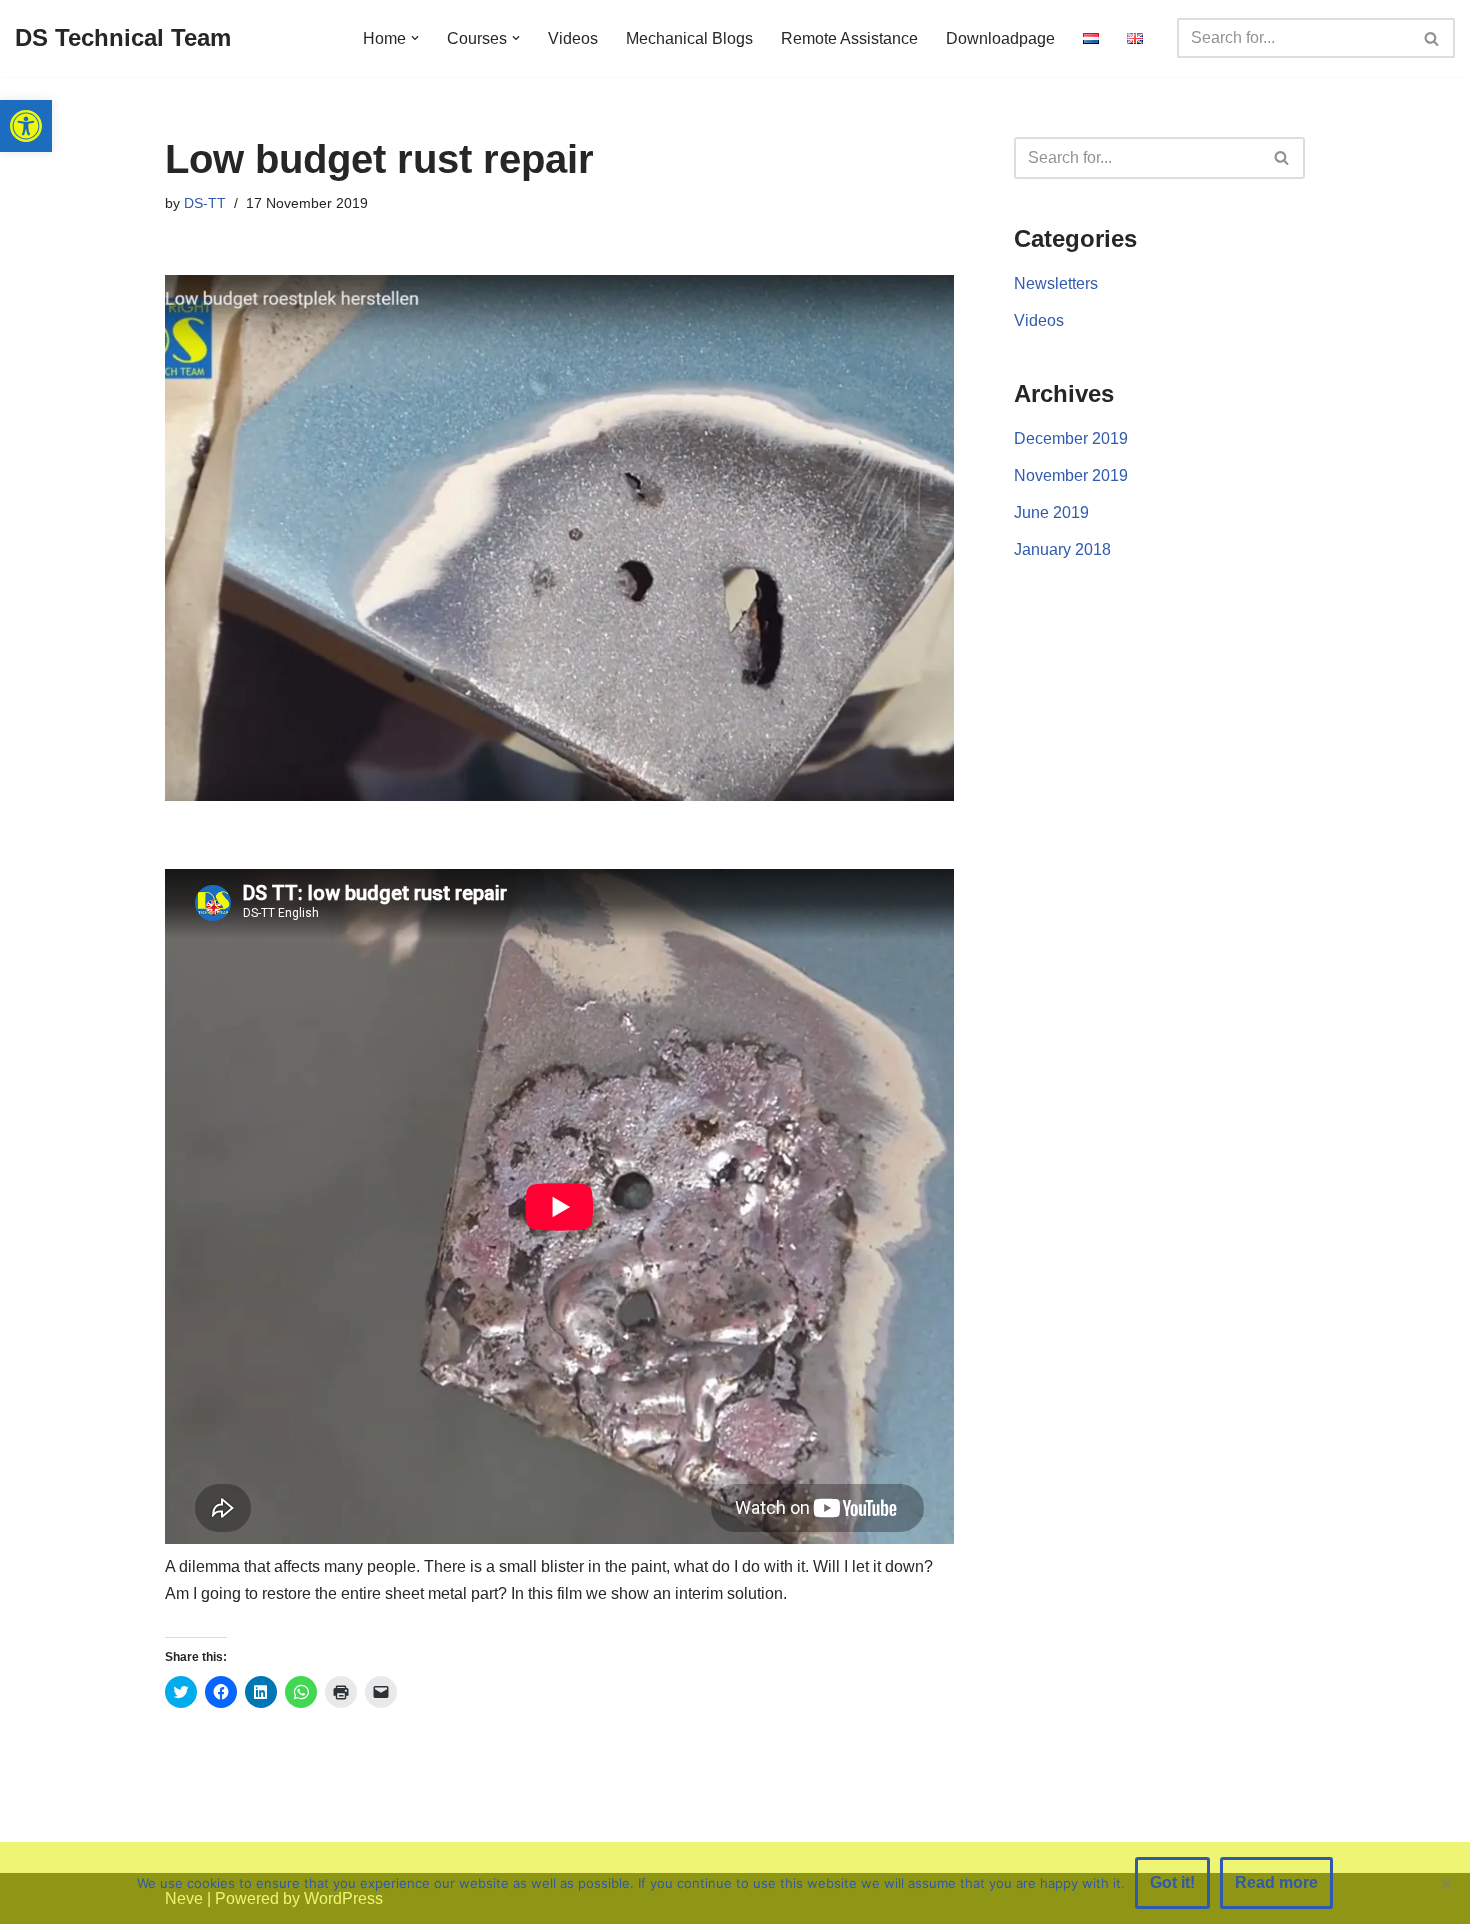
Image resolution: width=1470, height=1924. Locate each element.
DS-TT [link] (205, 203)
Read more (1276, 1882)
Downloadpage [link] (1000, 38)
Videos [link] (573, 38)
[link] (26, 126)
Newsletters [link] (1056, 283)
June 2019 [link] (1051, 512)
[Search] (1432, 38)
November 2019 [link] (1071, 475)
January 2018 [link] (1062, 549)
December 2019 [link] (1071, 438)
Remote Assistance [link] (849, 38)
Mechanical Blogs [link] (689, 38)
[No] (1445, 1883)
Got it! (1172, 1882)
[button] (415, 38)
